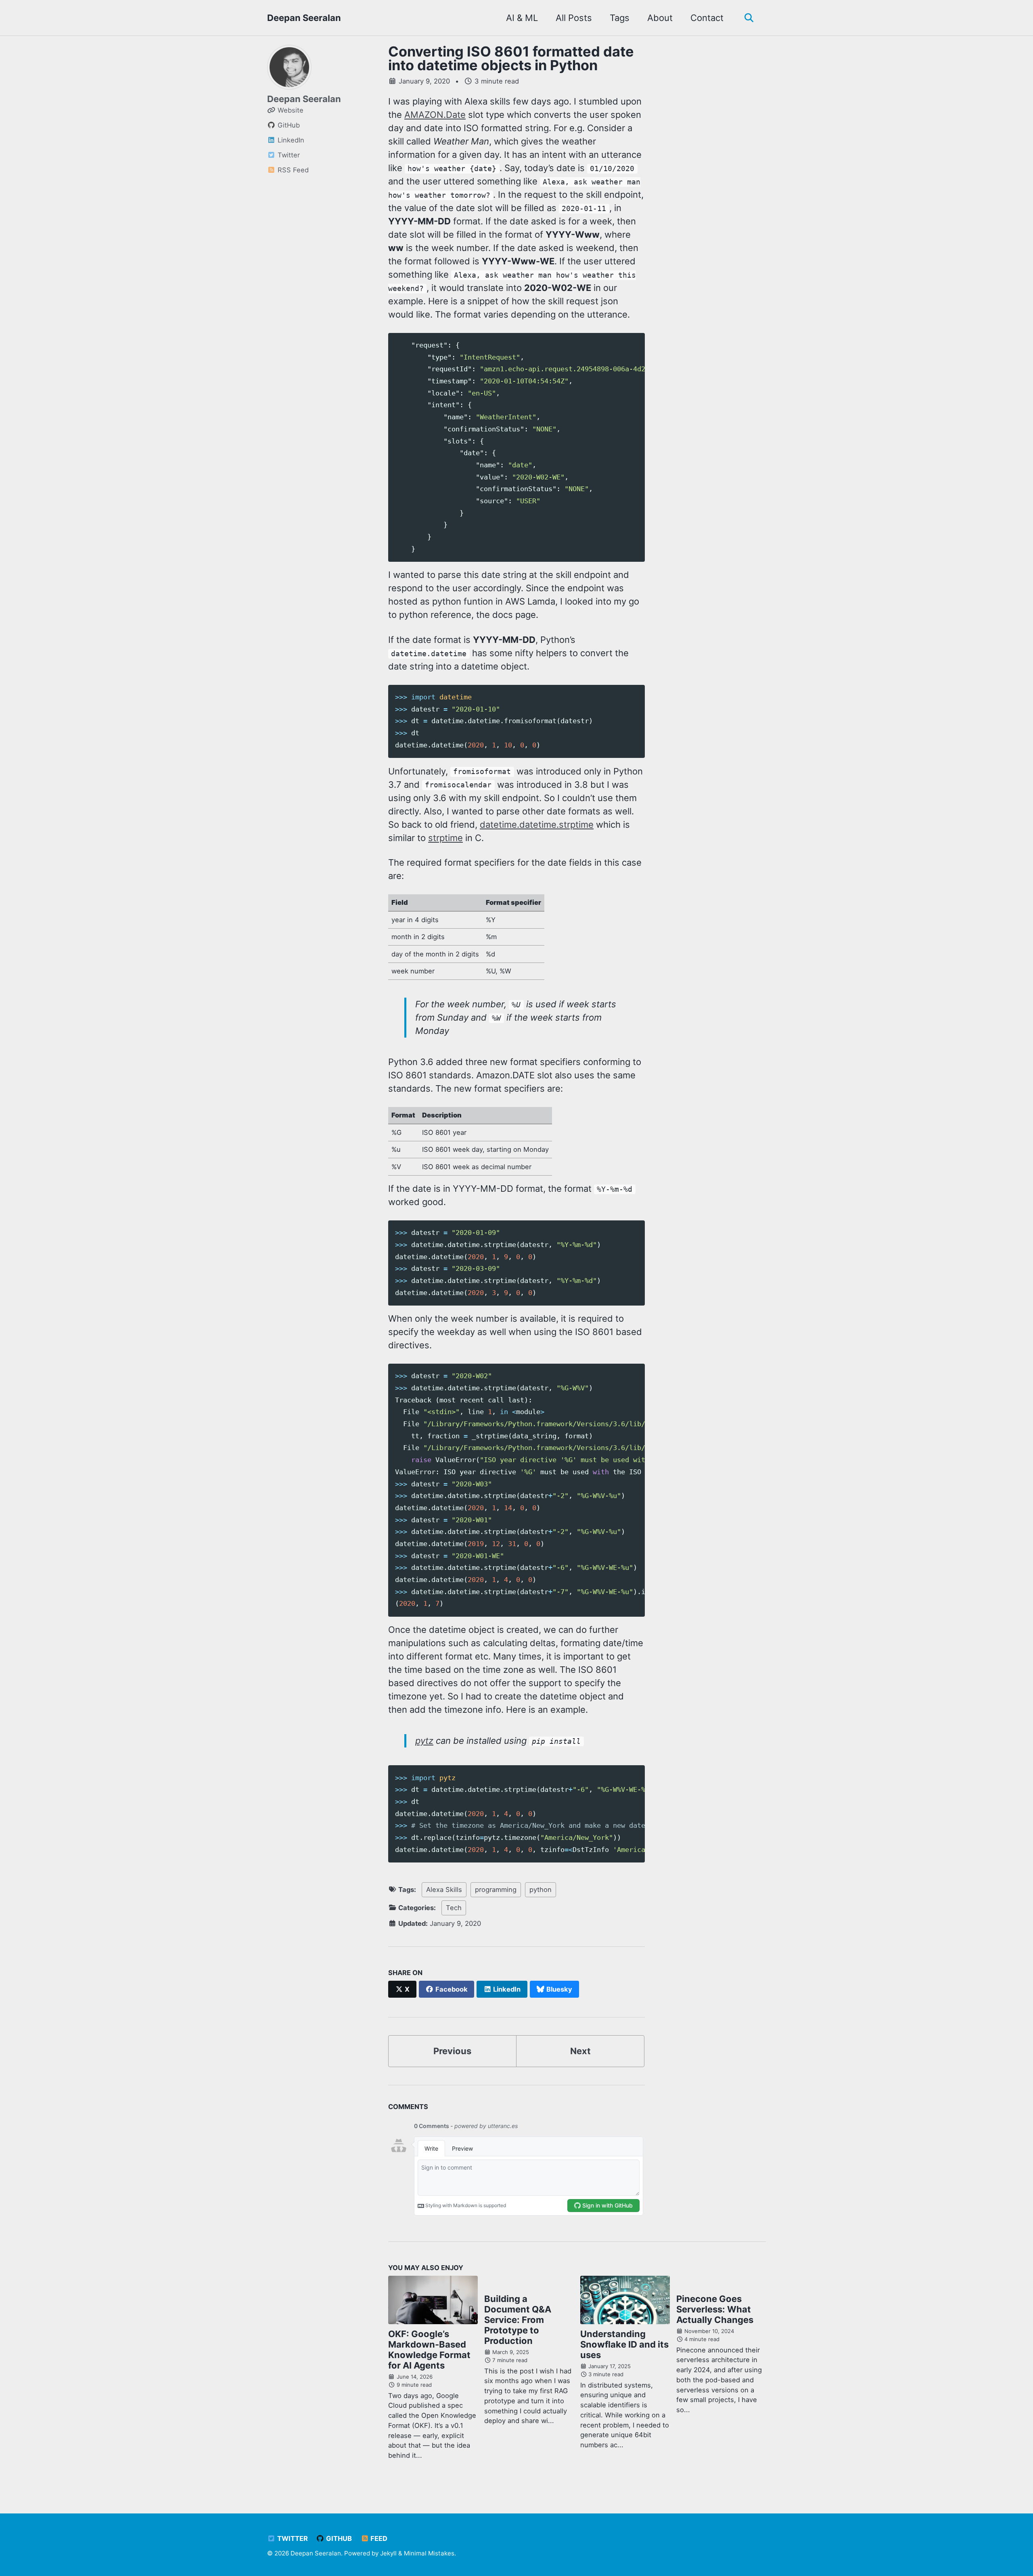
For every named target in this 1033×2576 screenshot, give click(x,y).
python (541, 1890)
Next (580, 2051)
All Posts (574, 18)
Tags (620, 18)
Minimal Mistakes (429, 2553)
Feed (378, 2538)
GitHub (338, 2538)
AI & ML (522, 18)
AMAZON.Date (435, 115)
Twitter (292, 2538)
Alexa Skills (444, 1890)
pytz (424, 1741)
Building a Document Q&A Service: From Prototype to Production (518, 2320)
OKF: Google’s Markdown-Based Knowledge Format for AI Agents (429, 2350)
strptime (445, 838)
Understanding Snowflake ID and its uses (624, 2344)
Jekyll (388, 2553)
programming (496, 1890)
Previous (452, 2051)
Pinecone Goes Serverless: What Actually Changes (715, 2309)
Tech (454, 1908)
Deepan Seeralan (304, 18)
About (660, 18)
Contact (707, 18)
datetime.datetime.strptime (537, 824)
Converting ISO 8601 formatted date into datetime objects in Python (511, 58)
